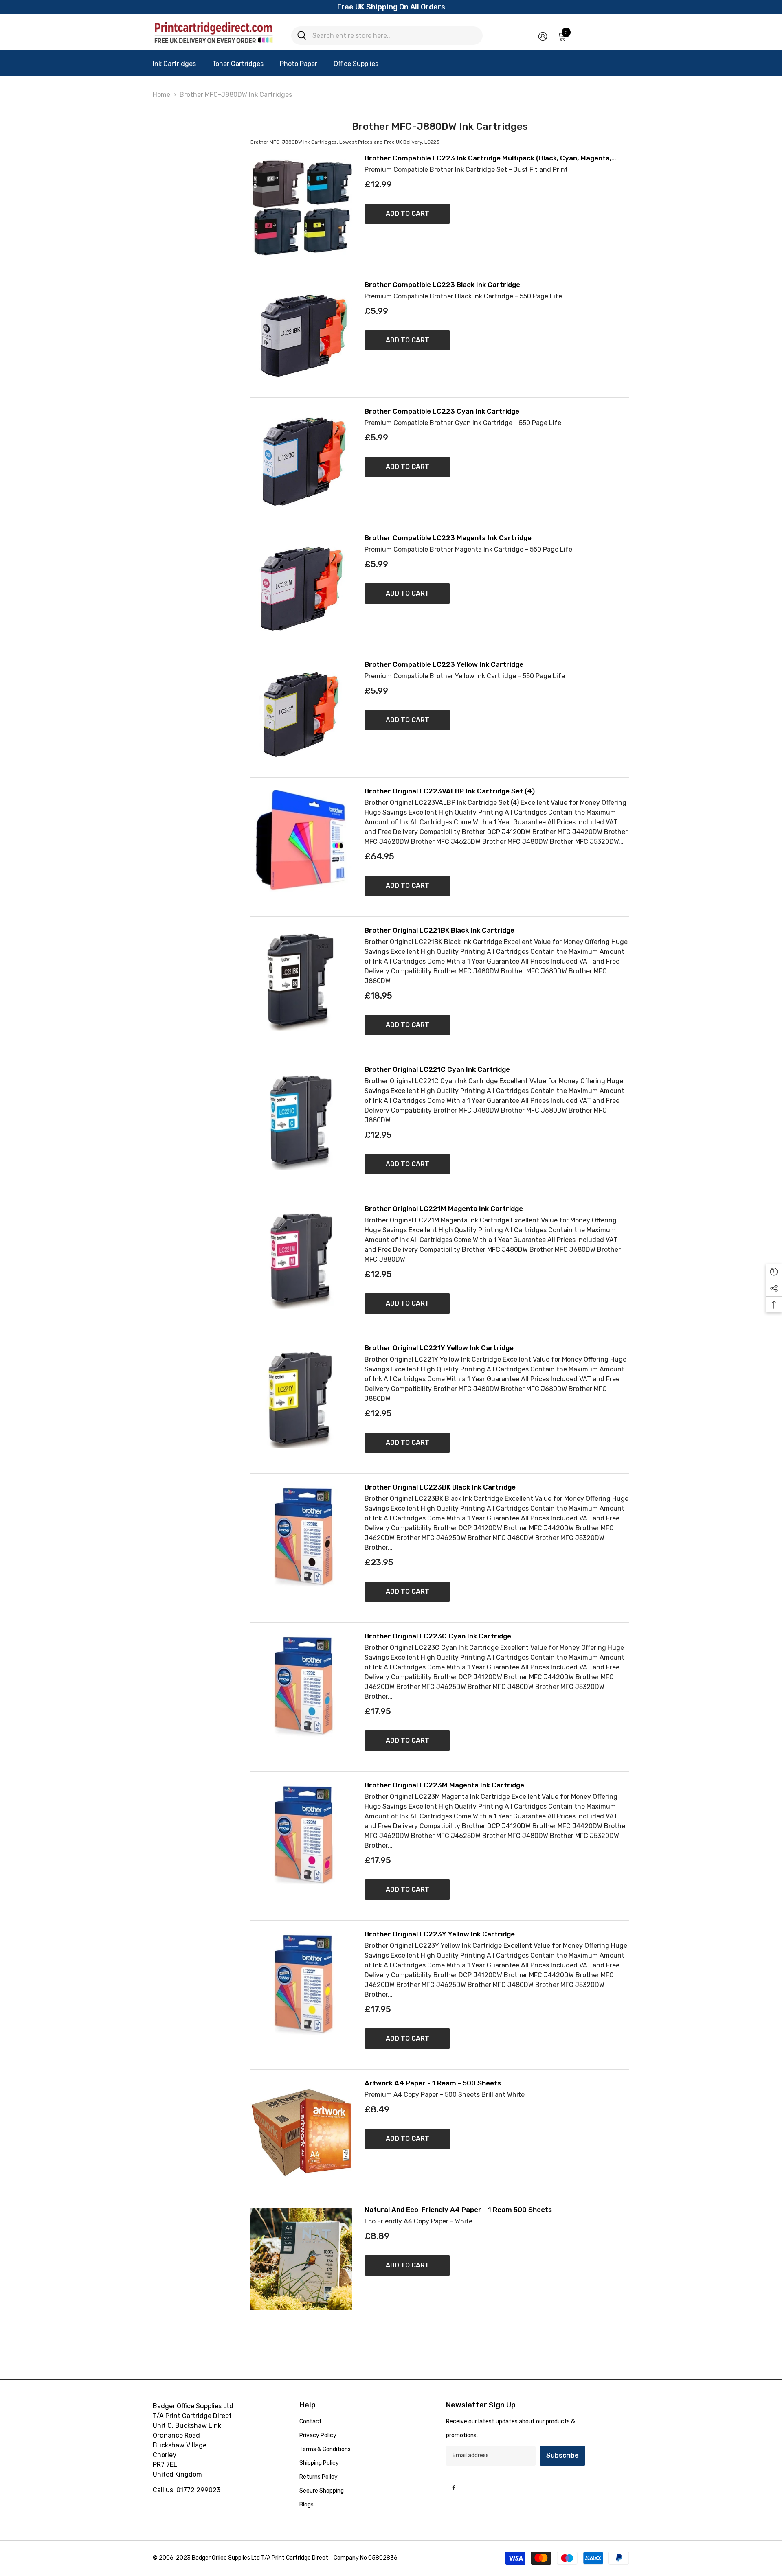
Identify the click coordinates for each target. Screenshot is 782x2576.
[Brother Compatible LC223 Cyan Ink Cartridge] (301, 461)
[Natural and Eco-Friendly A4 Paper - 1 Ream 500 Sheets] (301, 2259)
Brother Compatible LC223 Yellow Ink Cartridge (444, 665)
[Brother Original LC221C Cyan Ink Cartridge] (301, 1119)
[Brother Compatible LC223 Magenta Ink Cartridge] (301, 587)
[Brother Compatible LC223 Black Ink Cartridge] (301, 334)
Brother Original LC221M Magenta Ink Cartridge (444, 1209)
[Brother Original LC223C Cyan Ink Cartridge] (301, 1686)
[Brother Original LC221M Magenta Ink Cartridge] (301, 1258)
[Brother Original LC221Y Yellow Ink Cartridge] (301, 1398)
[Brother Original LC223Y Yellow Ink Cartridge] (301, 1984)
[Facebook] (454, 2488)
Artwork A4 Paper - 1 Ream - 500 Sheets (433, 2083)
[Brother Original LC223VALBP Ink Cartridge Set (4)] (301, 841)
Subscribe (562, 2455)
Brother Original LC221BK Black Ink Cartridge (439, 930)
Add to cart (407, 214)
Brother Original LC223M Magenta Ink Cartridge (444, 1785)
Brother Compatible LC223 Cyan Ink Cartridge (442, 411)
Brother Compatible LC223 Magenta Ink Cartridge (448, 538)
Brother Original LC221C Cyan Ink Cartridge (437, 1070)
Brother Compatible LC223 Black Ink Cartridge (442, 285)
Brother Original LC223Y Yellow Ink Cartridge (440, 1934)
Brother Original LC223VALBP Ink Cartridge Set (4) (450, 791)
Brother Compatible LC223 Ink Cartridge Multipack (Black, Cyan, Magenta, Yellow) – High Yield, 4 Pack (488, 158)
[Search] (387, 36)
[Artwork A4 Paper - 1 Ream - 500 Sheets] (301, 2133)
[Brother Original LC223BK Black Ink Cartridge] (301, 1537)
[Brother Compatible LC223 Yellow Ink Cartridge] (301, 714)
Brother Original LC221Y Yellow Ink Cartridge (439, 1348)
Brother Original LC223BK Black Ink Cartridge (440, 1487)
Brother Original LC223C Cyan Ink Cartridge (438, 1636)
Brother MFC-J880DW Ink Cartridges (236, 95)
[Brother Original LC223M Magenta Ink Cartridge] (301, 1835)
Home (161, 95)
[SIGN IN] (543, 36)
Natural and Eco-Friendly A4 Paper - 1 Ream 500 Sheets (458, 2210)
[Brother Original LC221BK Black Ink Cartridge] (301, 980)
